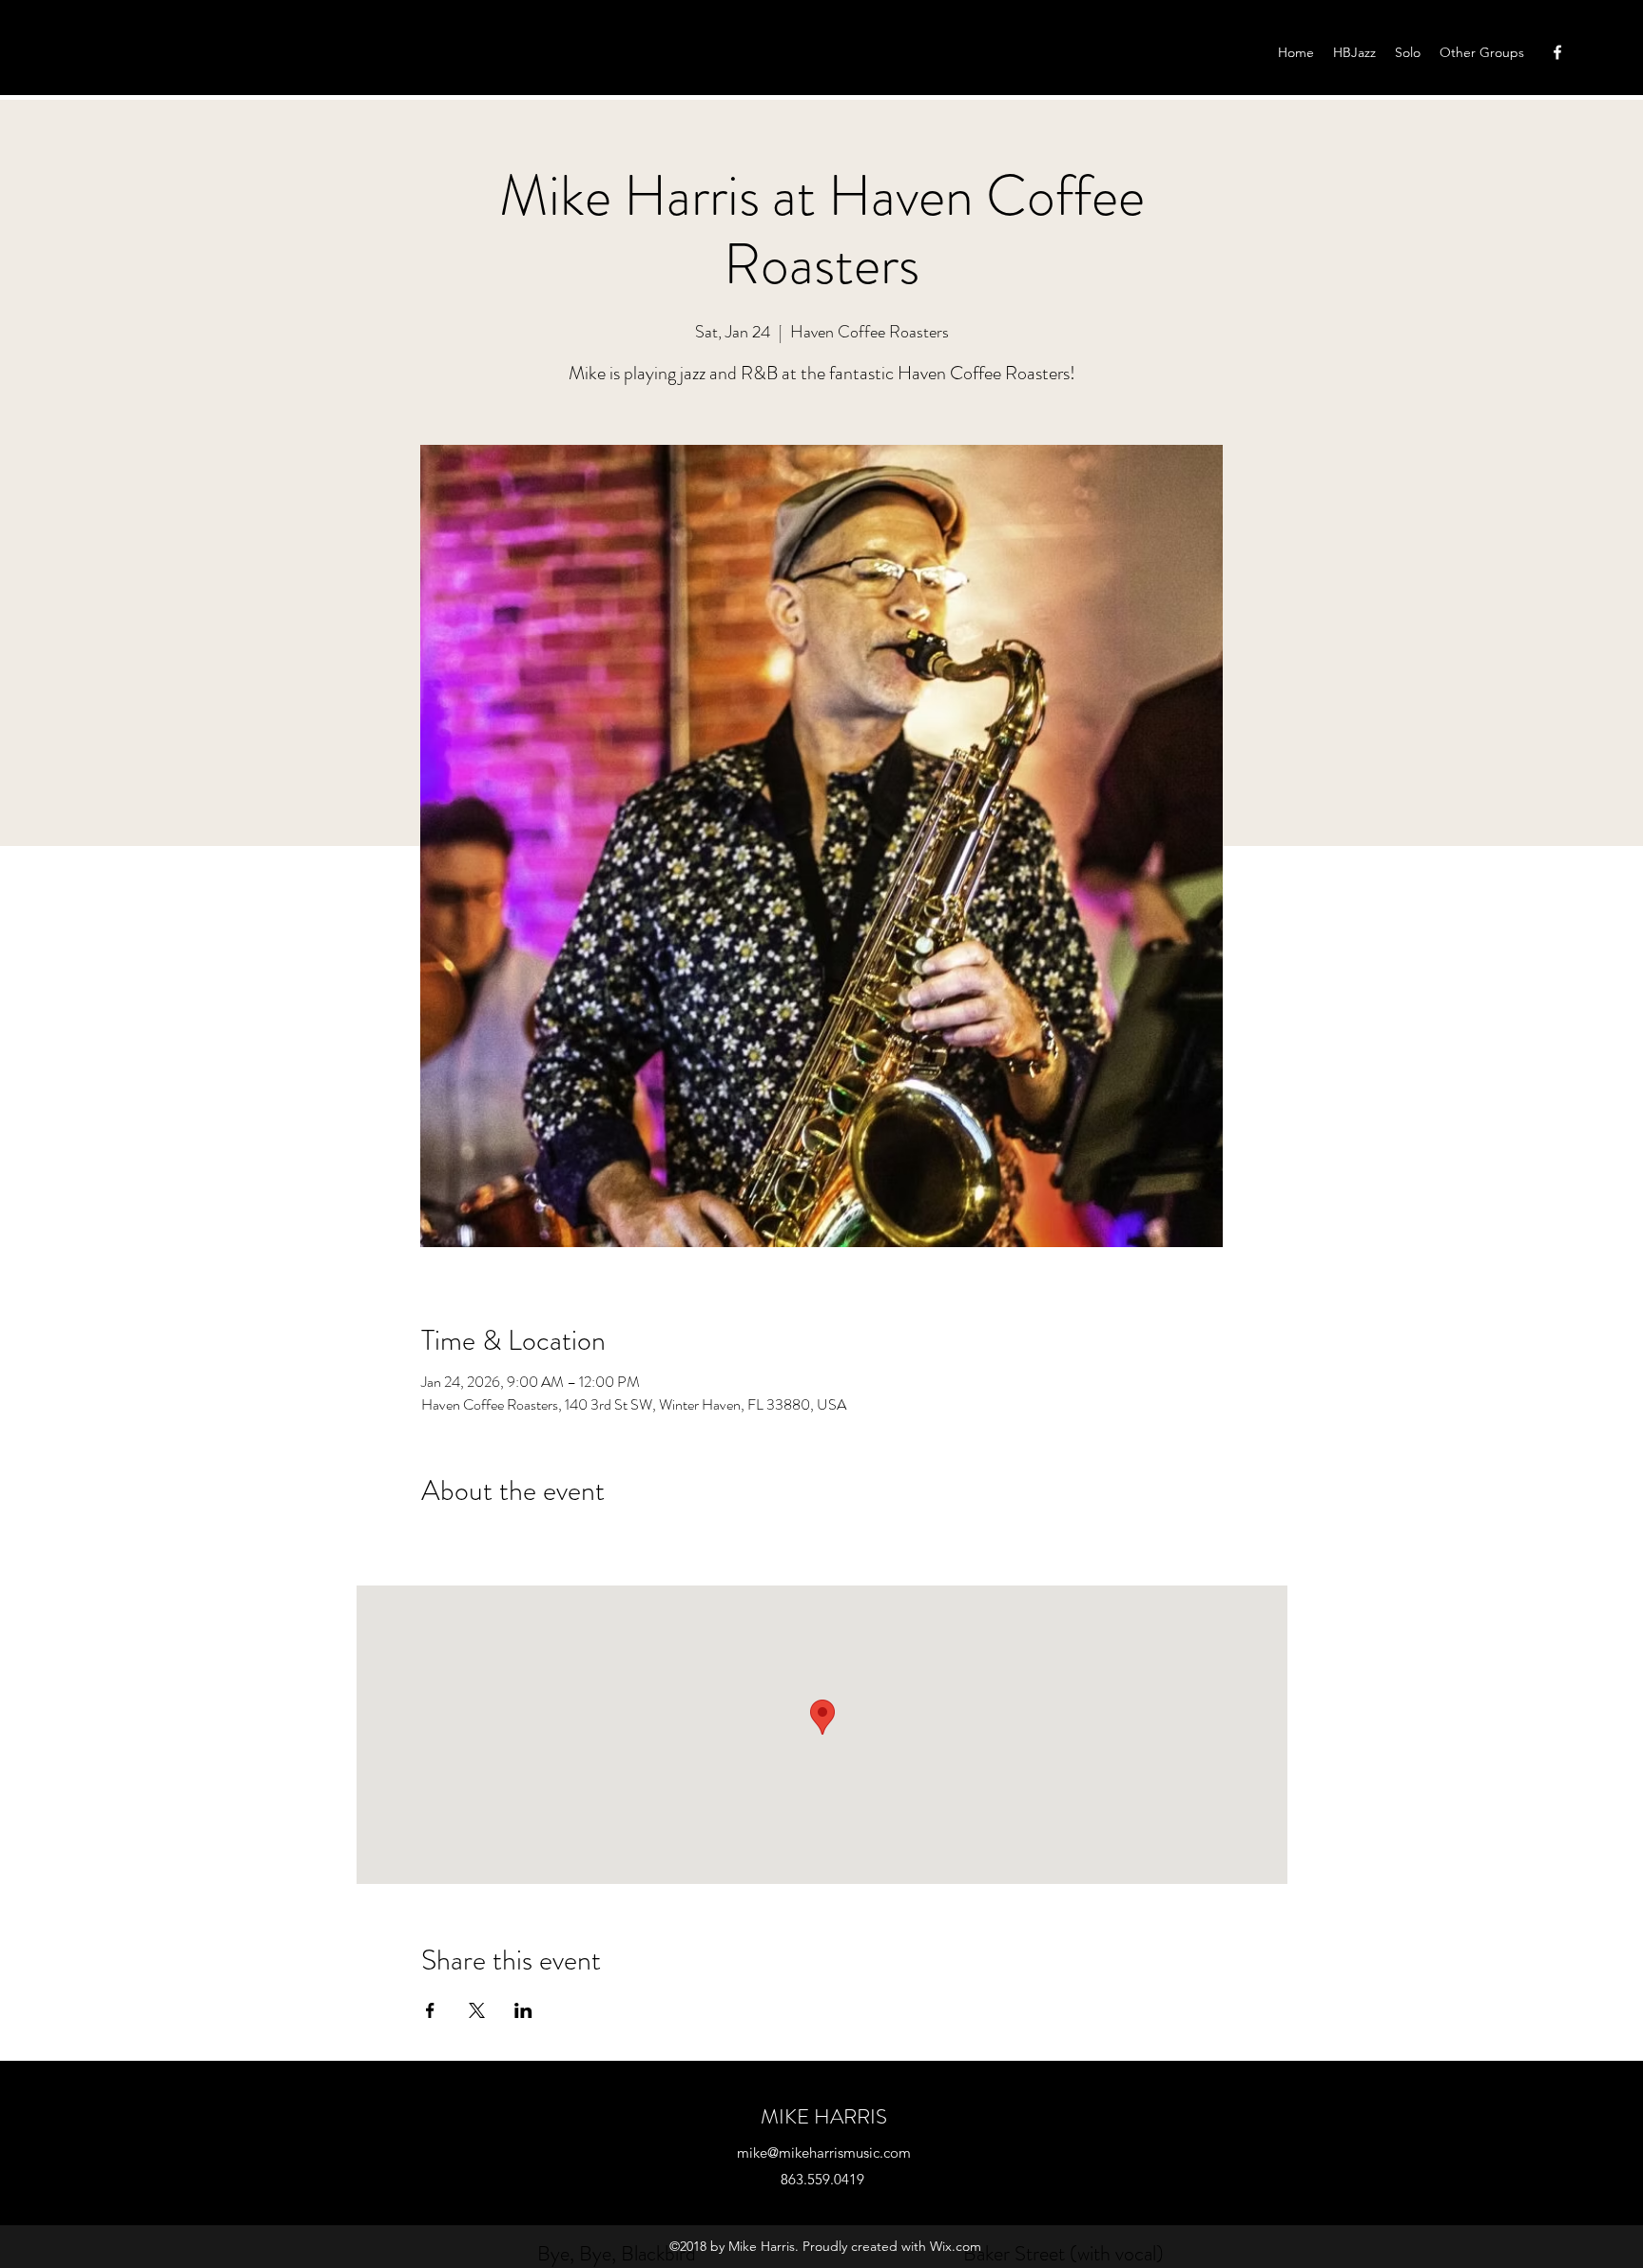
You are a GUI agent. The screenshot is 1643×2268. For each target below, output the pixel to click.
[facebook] (1557, 52)
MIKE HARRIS (824, 2116)
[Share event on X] (477, 2010)
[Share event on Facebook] (430, 2010)
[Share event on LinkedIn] (523, 2010)
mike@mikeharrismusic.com (824, 2153)
